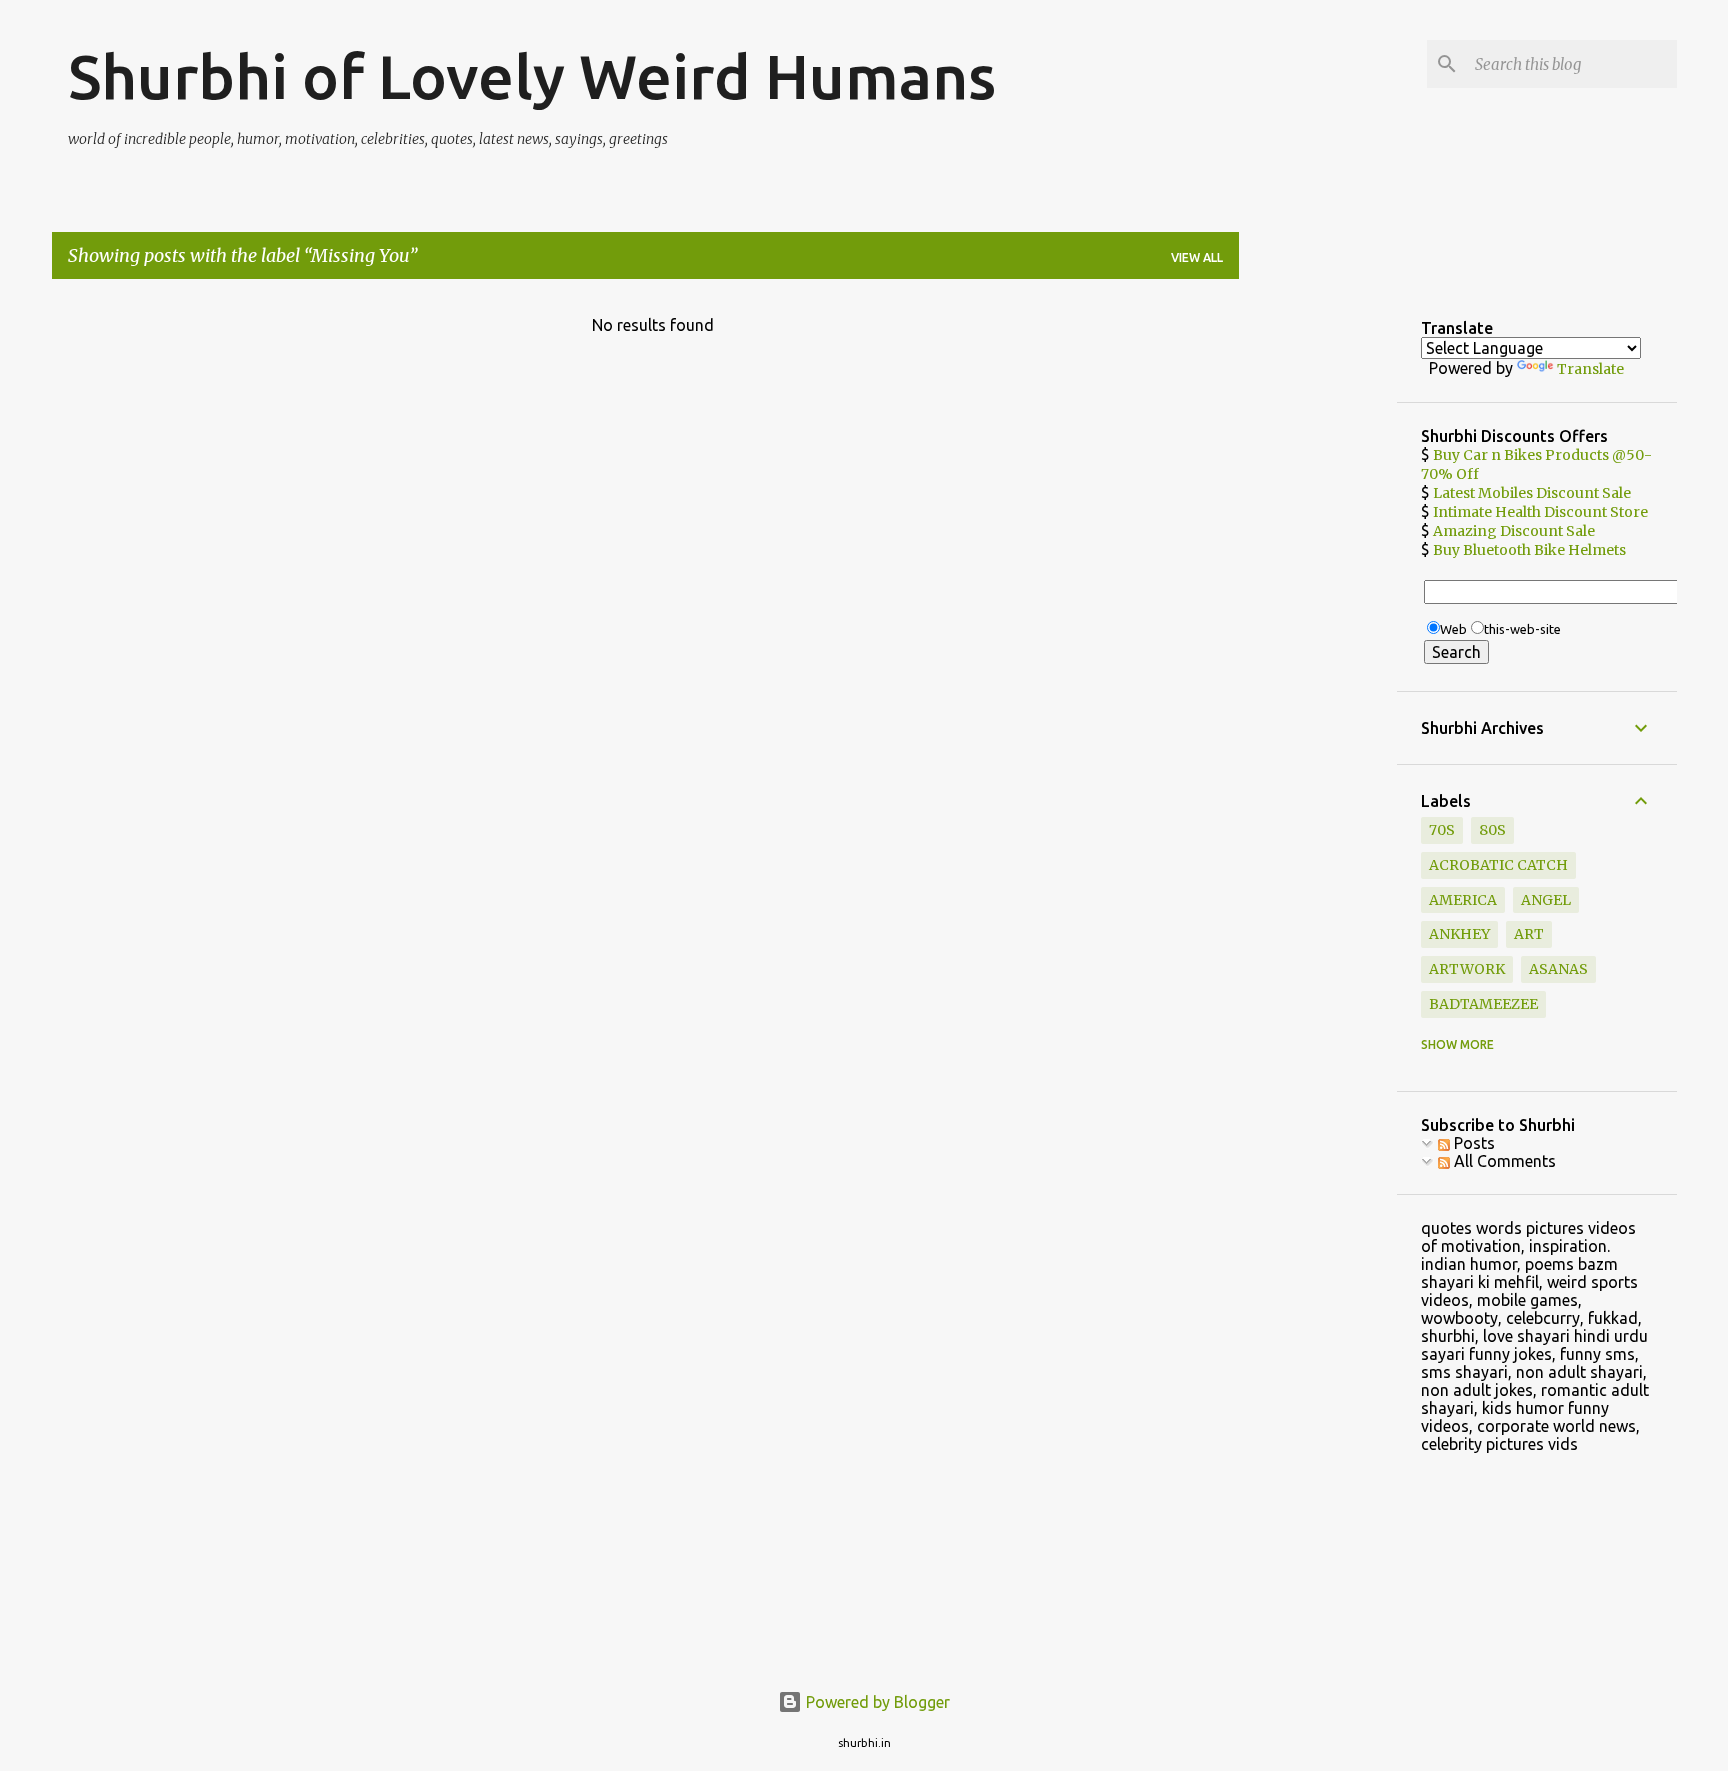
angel (1546, 900)
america (1463, 900)
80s (1492, 830)
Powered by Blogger (876, 1702)
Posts (1472, 1143)
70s (1442, 830)
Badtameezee (1483, 1004)
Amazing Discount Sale (1514, 531)
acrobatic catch (1498, 865)
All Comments (1503, 1161)
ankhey (1459, 934)
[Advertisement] (1318, 595)
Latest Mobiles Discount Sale (1532, 493)
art (1529, 934)
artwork (1467, 969)
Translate (1590, 369)
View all (1197, 257)
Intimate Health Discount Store (1540, 512)
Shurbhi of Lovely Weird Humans (532, 76)
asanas (1558, 969)
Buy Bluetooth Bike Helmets (1529, 550)
